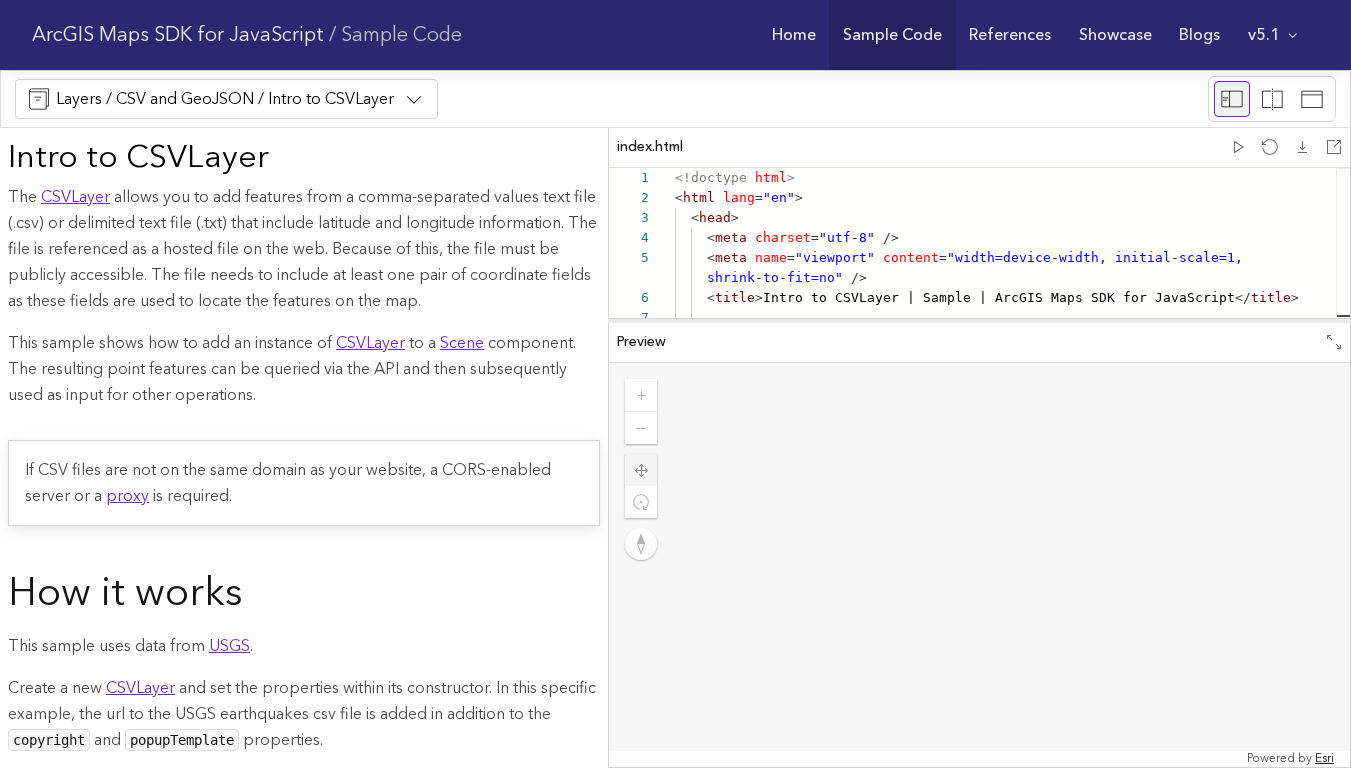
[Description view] (1232, 99)
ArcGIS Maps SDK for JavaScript (178, 35)
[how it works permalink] (259, 595)
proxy (127, 496)
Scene (462, 343)
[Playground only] (1272, 99)
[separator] (979, 321)
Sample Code (401, 35)
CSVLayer (75, 197)
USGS (229, 646)
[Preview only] (1312, 99)
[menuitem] (793, 35)
